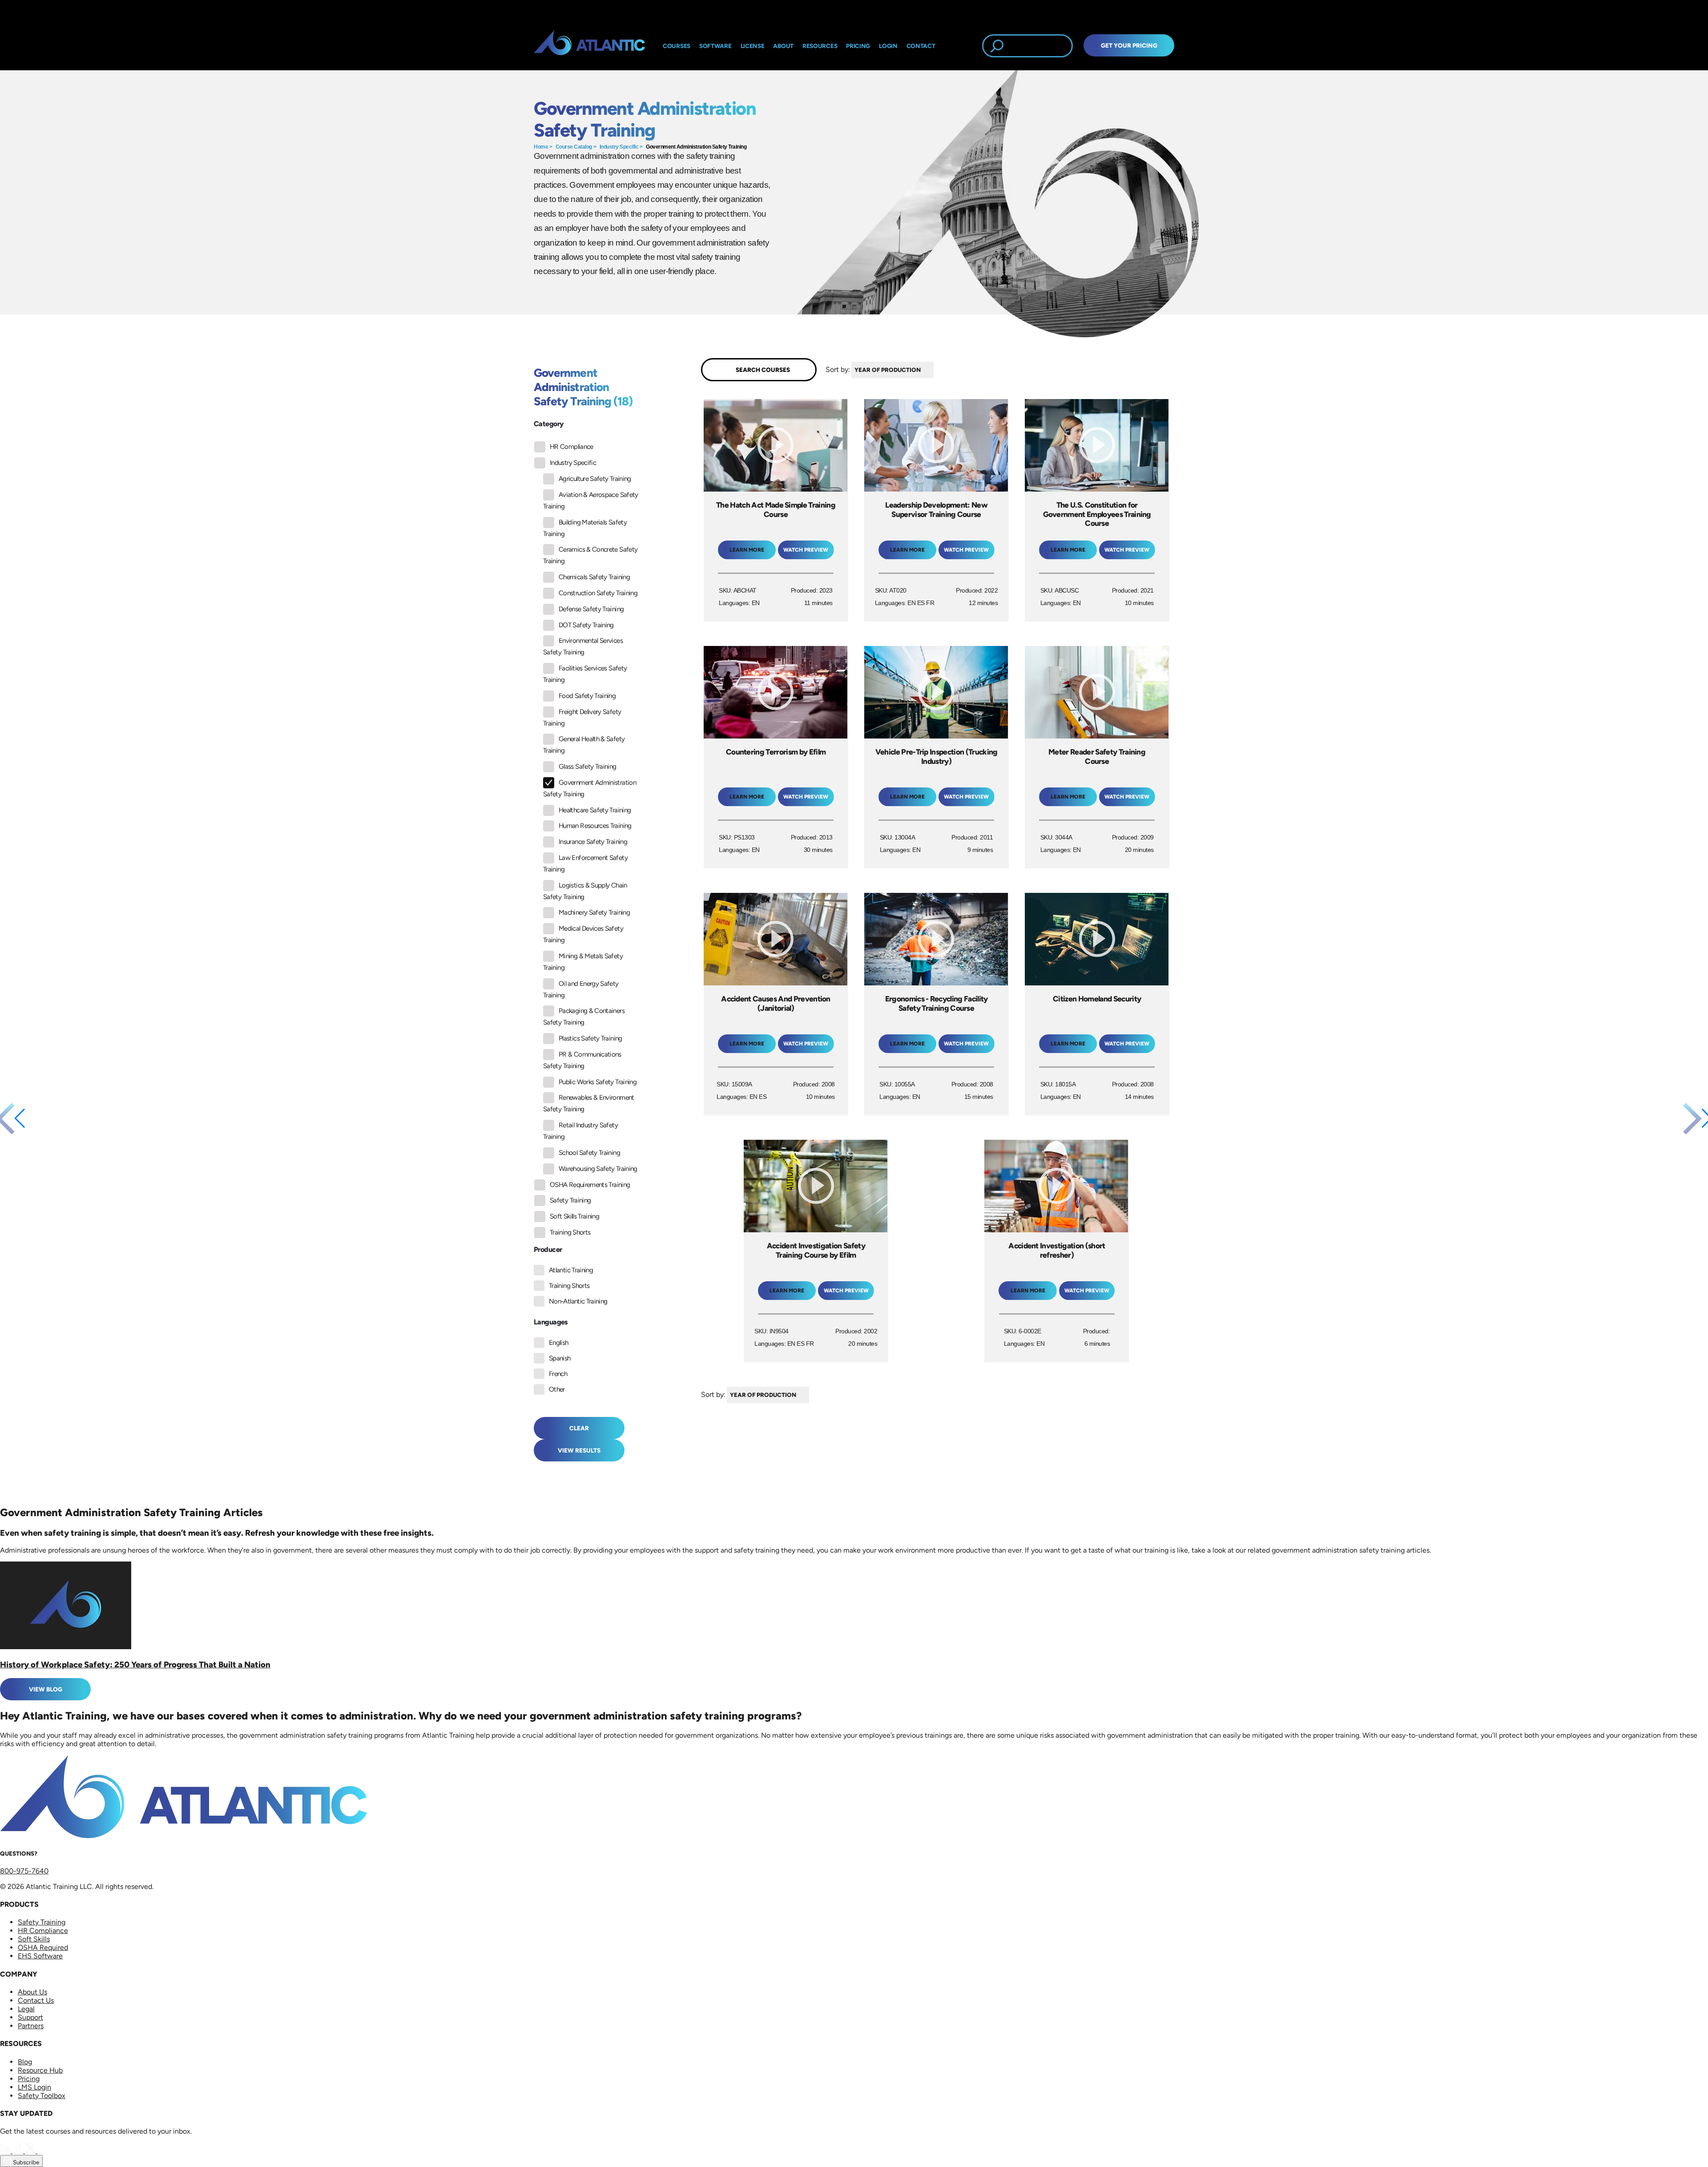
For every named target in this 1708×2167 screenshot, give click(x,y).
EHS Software (40, 1956)
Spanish (560, 1358)
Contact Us (36, 2000)
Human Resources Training (595, 826)
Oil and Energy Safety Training (581, 989)
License (753, 46)
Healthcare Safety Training (595, 810)
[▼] (936, 370)
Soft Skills (34, 1939)
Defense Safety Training (591, 609)
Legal (26, 2009)
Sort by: (838, 369)
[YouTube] (43, 2151)
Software (715, 46)
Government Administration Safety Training (696, 147)
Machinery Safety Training (594, 912)
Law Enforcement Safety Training (585, 864)
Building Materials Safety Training (585, 528)
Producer (548, 1249)
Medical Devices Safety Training (583, 934)
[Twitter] (31, 2151)
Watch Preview (806, 550)
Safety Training (570, 1200)
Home (541, 147)
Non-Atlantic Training (578, 1301)
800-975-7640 (24, 1871)
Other (557, 1389)
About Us (32, 1992)
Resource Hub (40, 2070)
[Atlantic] (589, 46)
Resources (820, 46)
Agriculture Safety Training (595, 479)
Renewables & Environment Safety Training (589, 1103)
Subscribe (25, 2162)
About (783, 46)
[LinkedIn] (6, 2151)
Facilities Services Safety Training (585, 674)
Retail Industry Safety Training (580, 1131)
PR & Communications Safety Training (582, 1060)
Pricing (29, 2079)
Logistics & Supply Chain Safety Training (585, 891)
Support (30, 2017)
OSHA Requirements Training (590, 1185)
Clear (579, 1428)
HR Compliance (572, 447)
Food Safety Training (587, 696)
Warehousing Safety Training (598, 1169)
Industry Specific (619, 147)
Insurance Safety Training (593, 842)
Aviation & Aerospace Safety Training (591, 500)
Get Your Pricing (1129, 45)
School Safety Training (589, 1153)
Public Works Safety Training (598, 1082)
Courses (677, 46)
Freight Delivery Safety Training (582, 718)
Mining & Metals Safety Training (583, 962)
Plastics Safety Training (590, 1038)
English (559, 1343)
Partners (31, 2026)
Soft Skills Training (574, 1216)
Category (549, 424)
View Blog (46, 1689)
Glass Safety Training (588, 767)
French (558, 1374)
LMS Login (34, 2087)
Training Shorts (570, 1232)
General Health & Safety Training (584, 745)
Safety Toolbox (42, 2096)
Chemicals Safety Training (594, 577)
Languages (551, 1322)
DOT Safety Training (586, 625)
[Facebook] (19, 2151)
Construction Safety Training (598, 593)
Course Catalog (574, 147)
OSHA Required (43, 1947)
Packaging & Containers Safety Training (584, 1017)
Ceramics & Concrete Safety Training (590, 555)
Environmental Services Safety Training (583, 646)
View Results (579, 1450)
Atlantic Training (571, 1270)
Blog (25, 2062)
